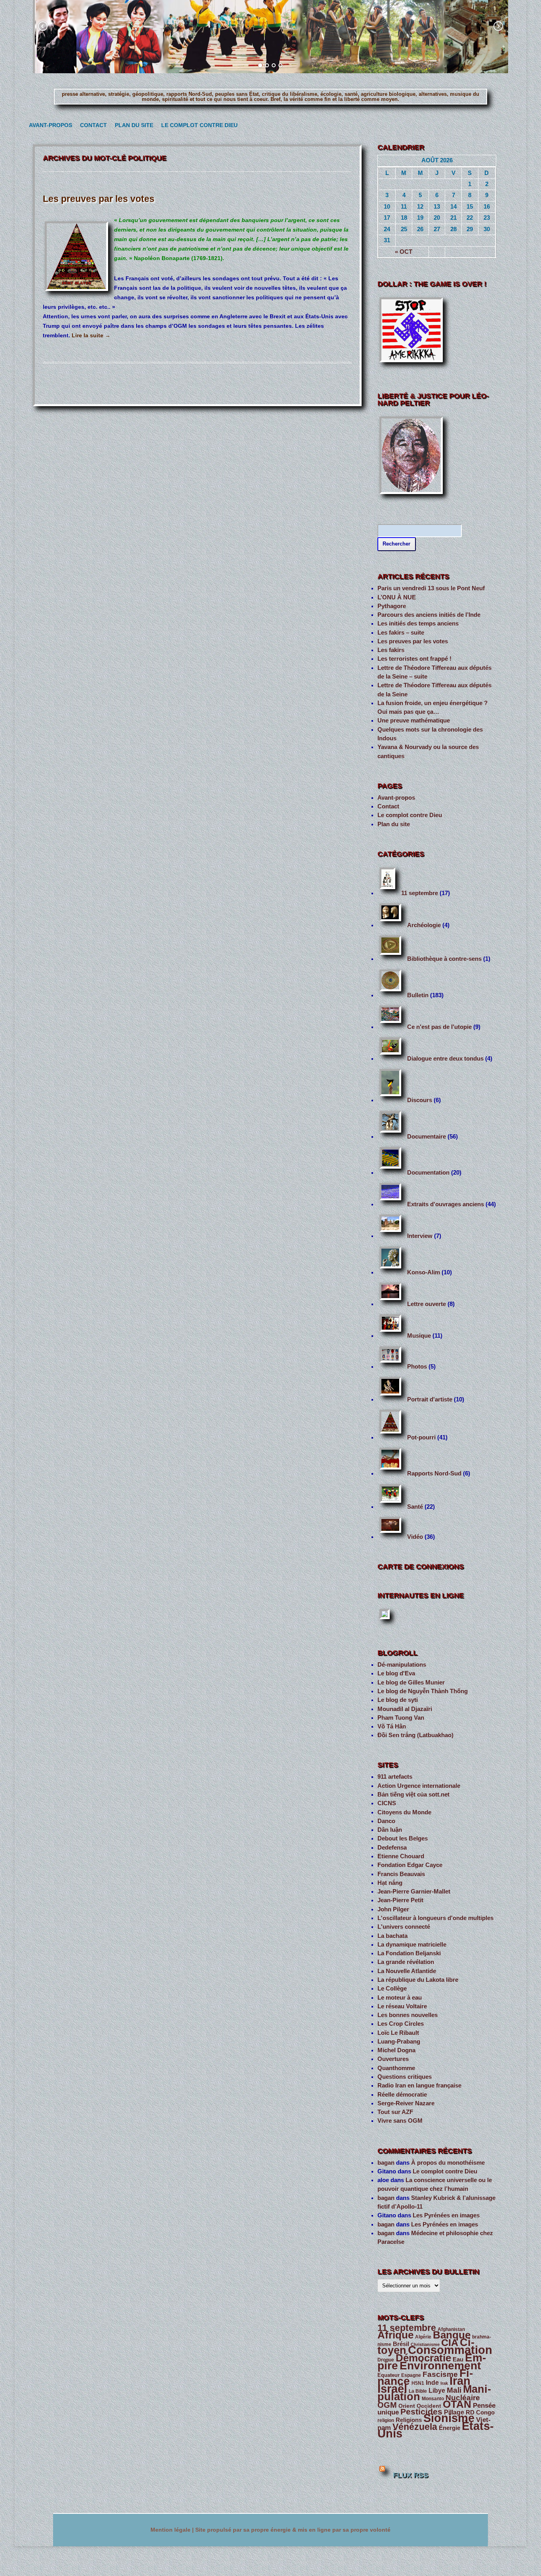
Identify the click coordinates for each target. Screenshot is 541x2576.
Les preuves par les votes (99, 199)
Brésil (401, 2344)
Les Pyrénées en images (446, 2215)
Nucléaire (463, 2398)
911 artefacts (395, 1777)
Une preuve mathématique (414, 721)
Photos (417, 1367)
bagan (386, 2163)
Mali (454, 2390)
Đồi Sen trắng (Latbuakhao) (415, 1735)
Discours (420, 1100)
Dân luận (390, 1830)
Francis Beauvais (401, 1874)
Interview (420, 1236)
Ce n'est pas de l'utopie (439, 1027)
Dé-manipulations (402, 1665)
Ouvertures (393, 2059)
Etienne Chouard (401, 1856)
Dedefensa (392, 1848)
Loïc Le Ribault (398, 2033)
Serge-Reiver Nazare (406, 2103)
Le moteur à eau (400, 1998)
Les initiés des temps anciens (418, 624)
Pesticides (421, 2412)
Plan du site (132, 125)
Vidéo (415, 1537)
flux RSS (411, 2475)
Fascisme (440, 2374)
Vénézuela (415, 2427)
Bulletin (418, 995)
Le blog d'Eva (396, 1673)
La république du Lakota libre (418, 1980)
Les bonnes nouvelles (408, 2015)
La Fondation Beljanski (409, 1953)
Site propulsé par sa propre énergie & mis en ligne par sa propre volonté (293, 2530)
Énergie (450, 2428)
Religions (409, 2420)
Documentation (428, 1173)
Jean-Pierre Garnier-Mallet (414, 1892)
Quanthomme (396, 2068)
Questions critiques (405, 2077)
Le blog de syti (398, 1700)
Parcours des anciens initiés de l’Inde (429, 615)
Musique (419, 1336)
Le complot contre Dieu (196, 125)
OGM (387, 2405)
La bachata (392, 1936)
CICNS (387, 1803)
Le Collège (392, 1989)
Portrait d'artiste (430, 1399)
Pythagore (392, 606)
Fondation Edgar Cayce (410, 1865)
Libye (437, 2391)
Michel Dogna (396, 2050)
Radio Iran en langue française (419, 2086)
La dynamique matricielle (412, 1945)
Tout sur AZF (395, 2112)
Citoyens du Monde (404, 1812)
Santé (415, 1507)
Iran (460, 2381)
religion (386, 2420)
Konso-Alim (424, 1272)
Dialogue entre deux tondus (445, 1059)
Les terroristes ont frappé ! (414, 659)
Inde (432, 2383)
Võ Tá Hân (392, 1726)
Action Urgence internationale (419, 1786)
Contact (92, 125)
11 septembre (420, 893)
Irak (444, 2383)
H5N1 (418, 2383)
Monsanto (433, 2399)
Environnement (440, 2366)
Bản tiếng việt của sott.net (413, 1795)
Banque (452, 2335)
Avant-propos (48, 125)
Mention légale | (173, 2530)
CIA (450, 2343)
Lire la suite (91, 335)
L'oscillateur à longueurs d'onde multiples (435, 1918)
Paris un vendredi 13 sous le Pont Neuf (431, 588)
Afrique (395, 2335)
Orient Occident (420, 2406)
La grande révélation (406, 1962)
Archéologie (424, 925)
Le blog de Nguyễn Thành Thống (423, 1691)
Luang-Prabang (399, 2042)
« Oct (404, 252)
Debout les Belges (403, 1838)
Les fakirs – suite (401, 633)
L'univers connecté (404, 1927)
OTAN (457, 2404)
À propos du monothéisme (448, 2163)
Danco (386, 1821)
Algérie (423, 2337)
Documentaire (427, 1137)
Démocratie (423, 2358)
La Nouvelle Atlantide (407, 1971)
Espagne (411, 2375)
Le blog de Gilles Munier (411, 1682)
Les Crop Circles (401, 2024)
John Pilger (393, 1909)
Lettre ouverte (427, 1304)
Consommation (450, 2350)
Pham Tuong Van (401, 1718)
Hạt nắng (390, 1883)
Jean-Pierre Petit (400, 1900)
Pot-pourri (421, 1437)
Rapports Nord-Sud (434, 1473)
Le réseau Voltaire (402, 2006)
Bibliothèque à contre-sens (444, 959)
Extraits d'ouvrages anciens (446, 1204)
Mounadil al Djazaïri (405, 1709)
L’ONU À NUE (397, 597)
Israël (392, 2389)
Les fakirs (391, 650)
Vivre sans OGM (400, 2121)
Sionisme (449, 2418)
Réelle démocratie (402, 2095)
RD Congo (480, 2413)
